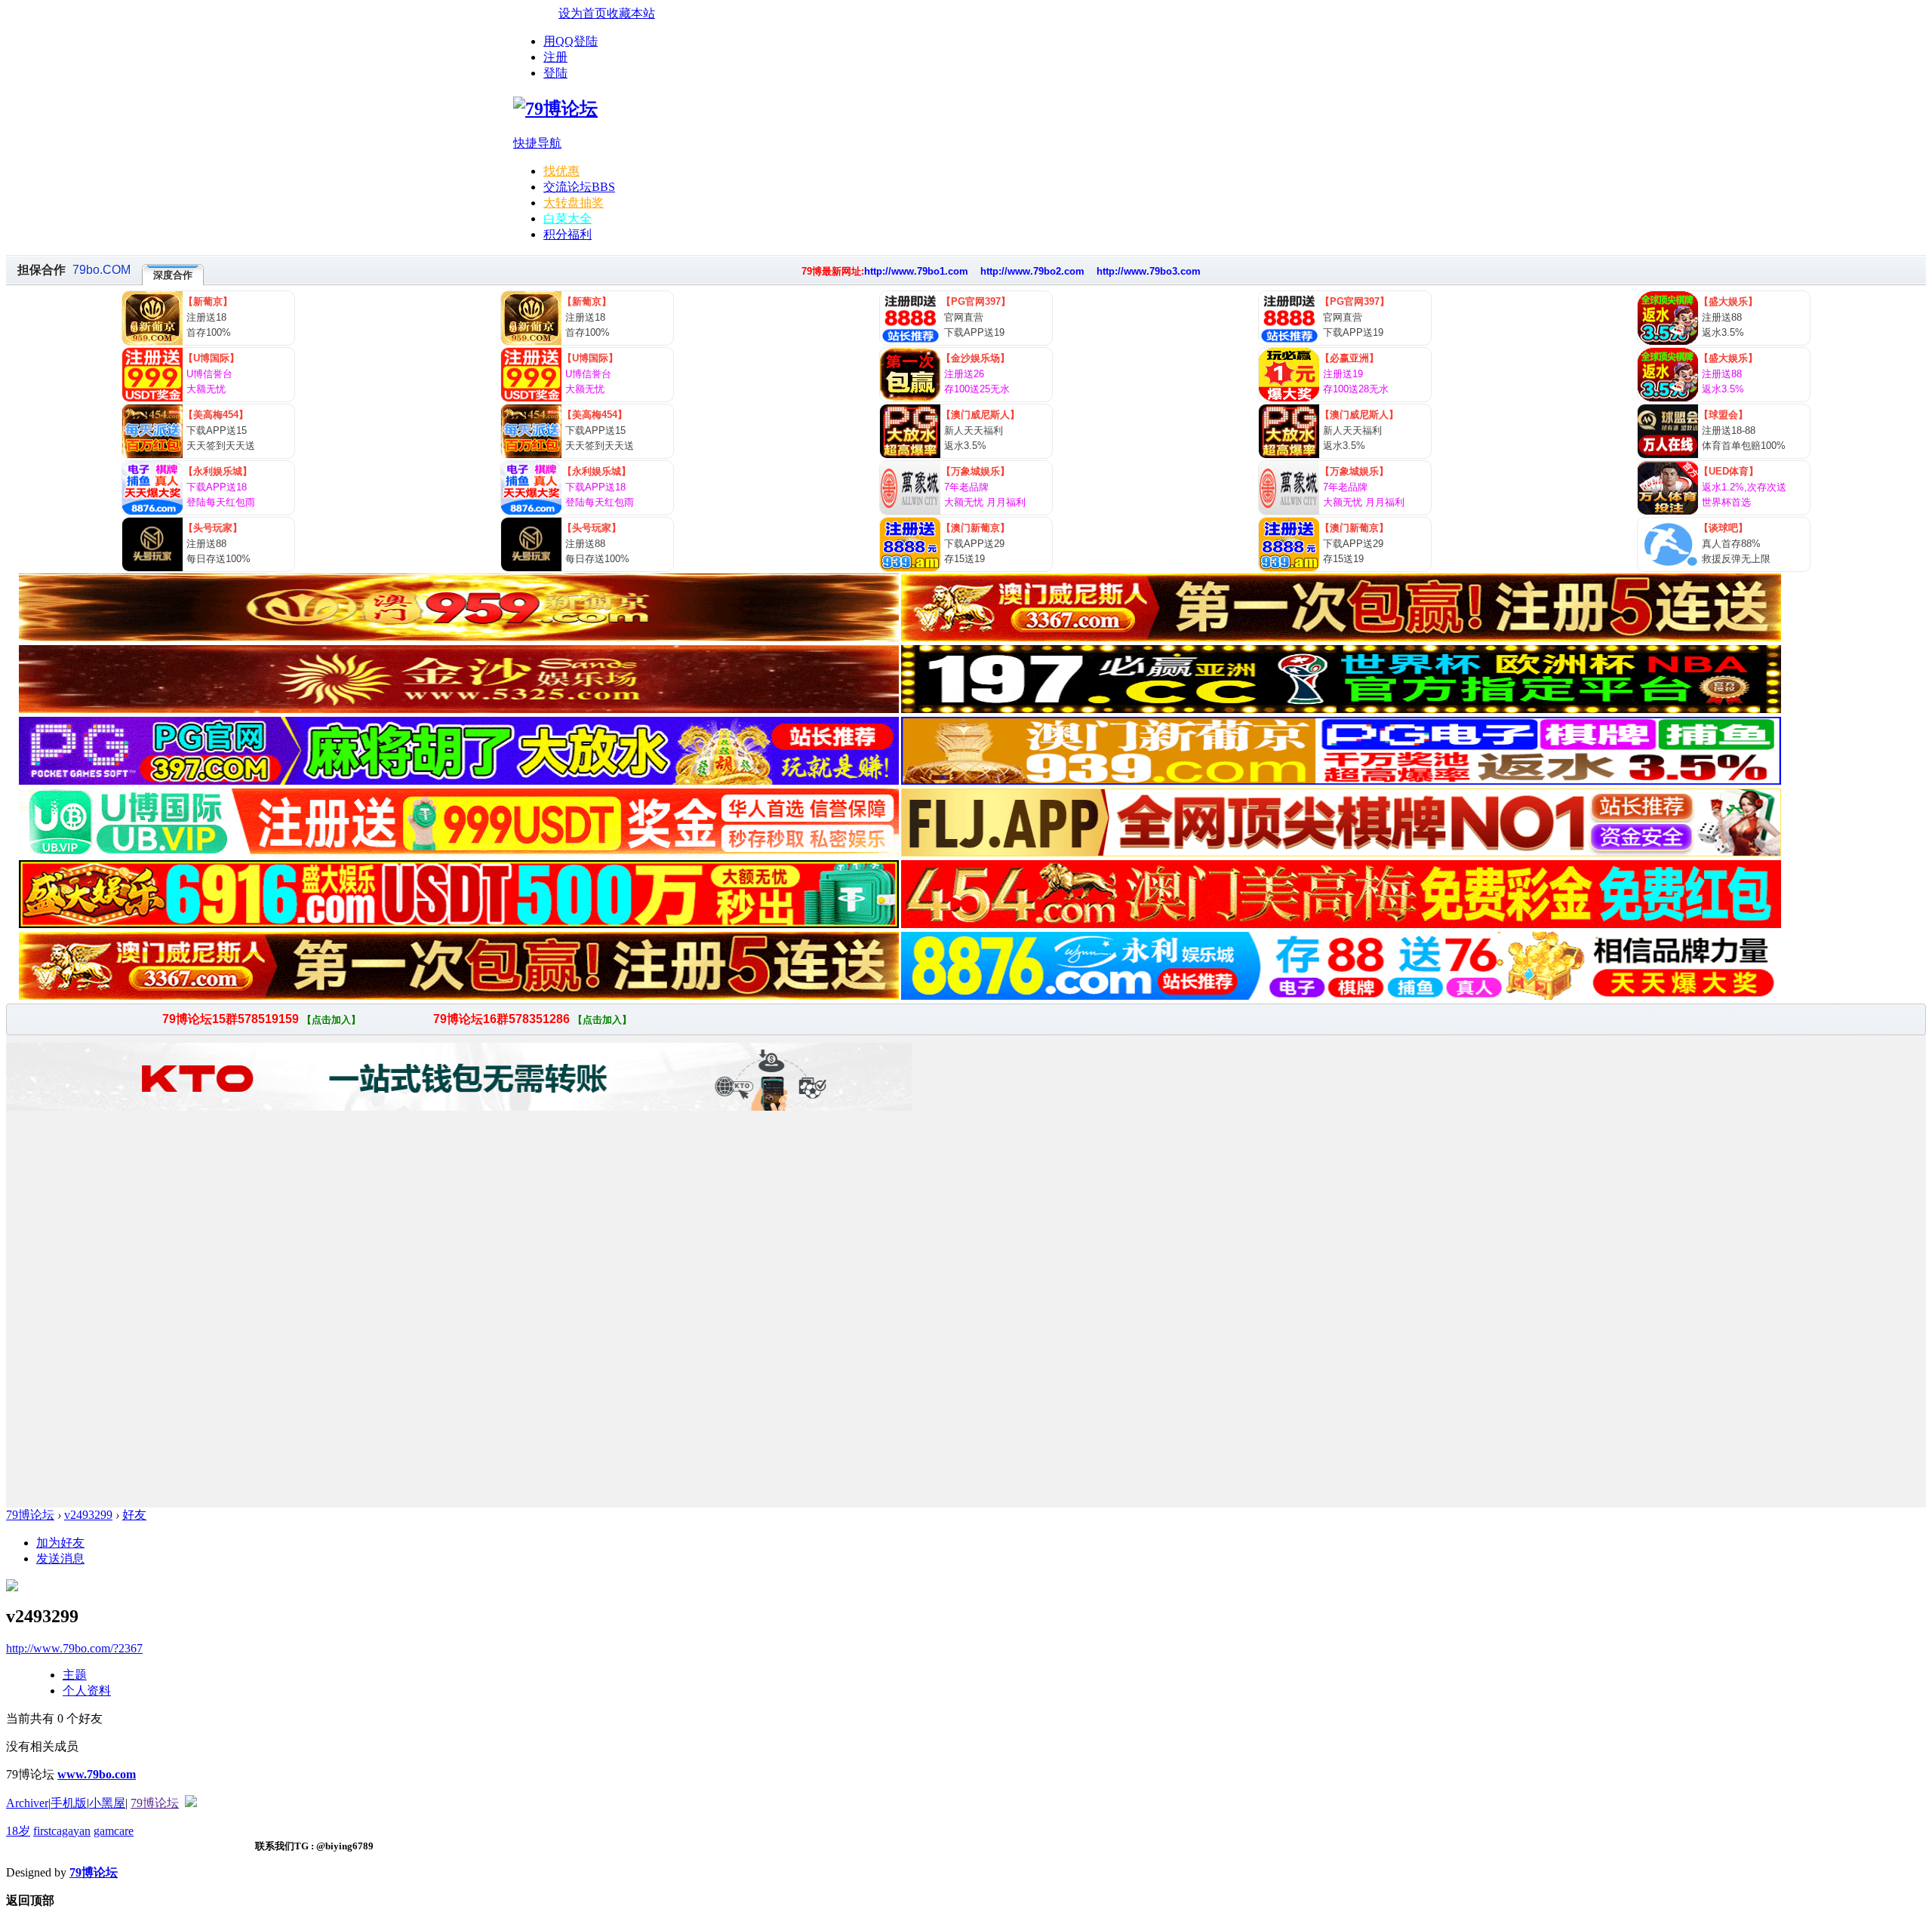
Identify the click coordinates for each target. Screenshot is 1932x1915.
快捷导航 (537, 143)
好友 (134, 1515)
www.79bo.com (97, 1774)
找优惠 (561, 171)
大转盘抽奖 (574, 203)
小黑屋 (107, 1803)
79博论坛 (30, 1515)
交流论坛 (579, 187)
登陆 (555, 73)
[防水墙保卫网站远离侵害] (191, 1803)
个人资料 (87, 1691)
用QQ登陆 (571, 41)
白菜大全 (568, 218)
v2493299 (88, 1515)
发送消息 (60, 1558)
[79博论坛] (555, 109)
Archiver (27, 1803)
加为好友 (60, 1543)
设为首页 (583, 13)
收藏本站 (631, 13)
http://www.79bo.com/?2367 (74, 1648)
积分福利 (568, 234)
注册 (555, 57)
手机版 (69, 1803)
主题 (75, 1675)
